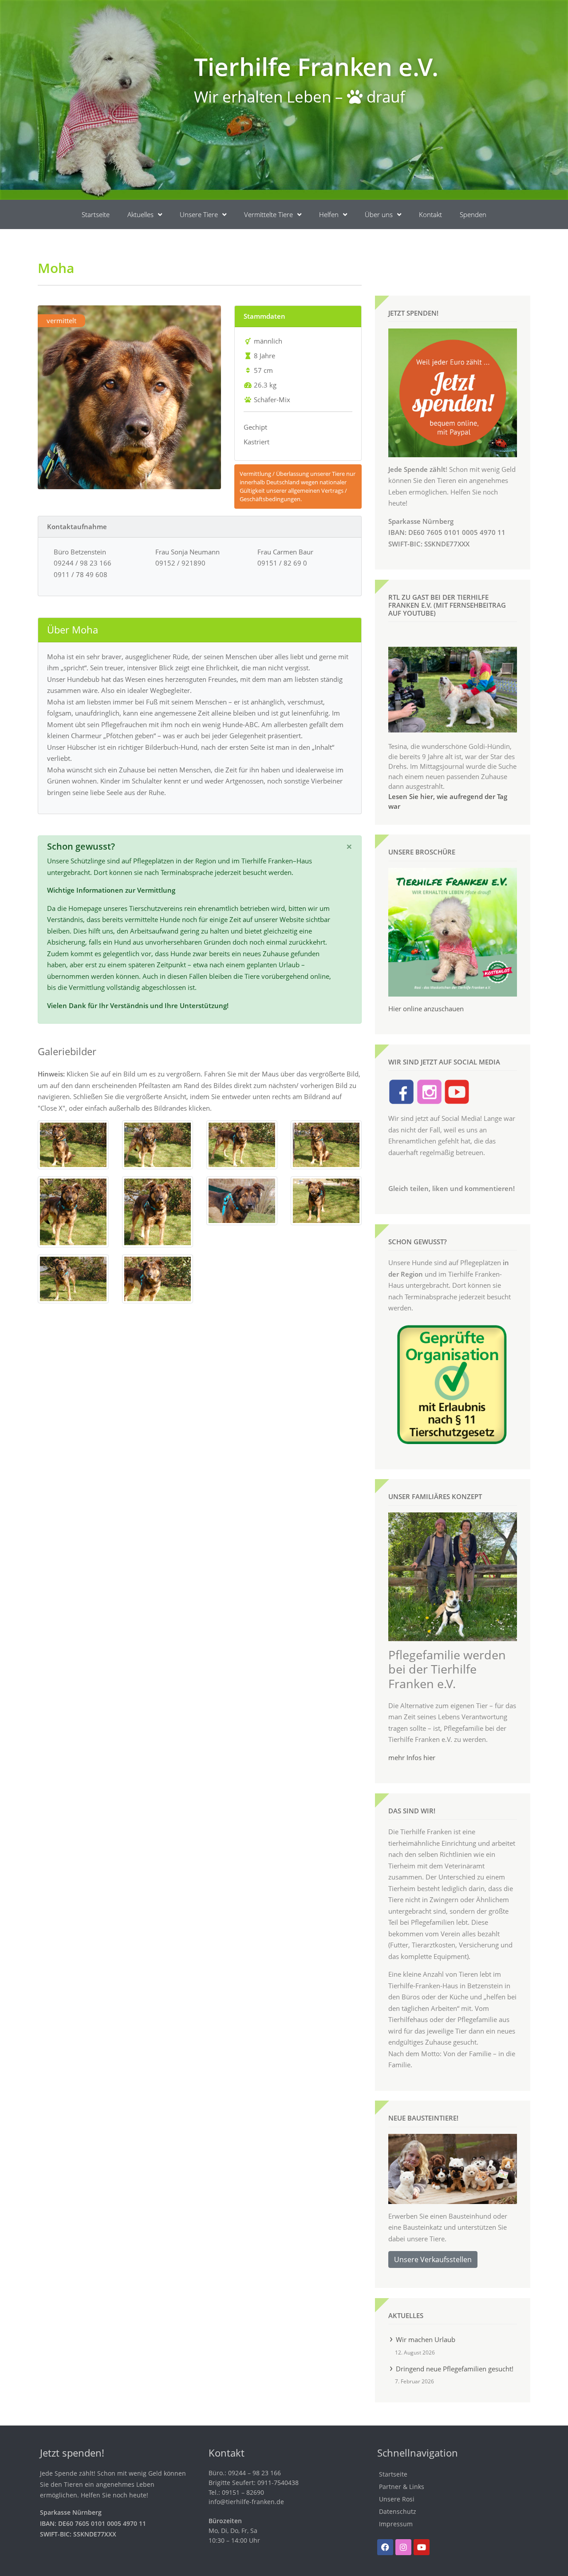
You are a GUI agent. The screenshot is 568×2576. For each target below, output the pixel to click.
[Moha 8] (326, 1200)
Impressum (396, 2524)
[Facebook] (385, 2547)
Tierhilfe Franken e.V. (316, 66)
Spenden (473, 214)
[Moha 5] (73, 1211)
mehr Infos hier (412, 1757)
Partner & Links (402, 2487)
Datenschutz (398, 2511)
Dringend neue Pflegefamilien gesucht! (455, 2369)
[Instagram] (403, 2547)
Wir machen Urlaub (426, 2339)
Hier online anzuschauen (426, 1009)
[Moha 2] (158, 1144)
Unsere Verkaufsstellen (433, 2259)
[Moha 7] (242, 1200)
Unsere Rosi (397, 2499)
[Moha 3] (242, 1144)
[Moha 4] (326, 1144)
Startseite (96, 214)
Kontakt (430, 214)
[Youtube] (422, 2547)
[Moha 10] (158, 1278)
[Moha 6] (158, 1211)
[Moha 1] (73, 1144)
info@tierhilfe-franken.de (246, 2502)
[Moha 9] (73, 1278)
